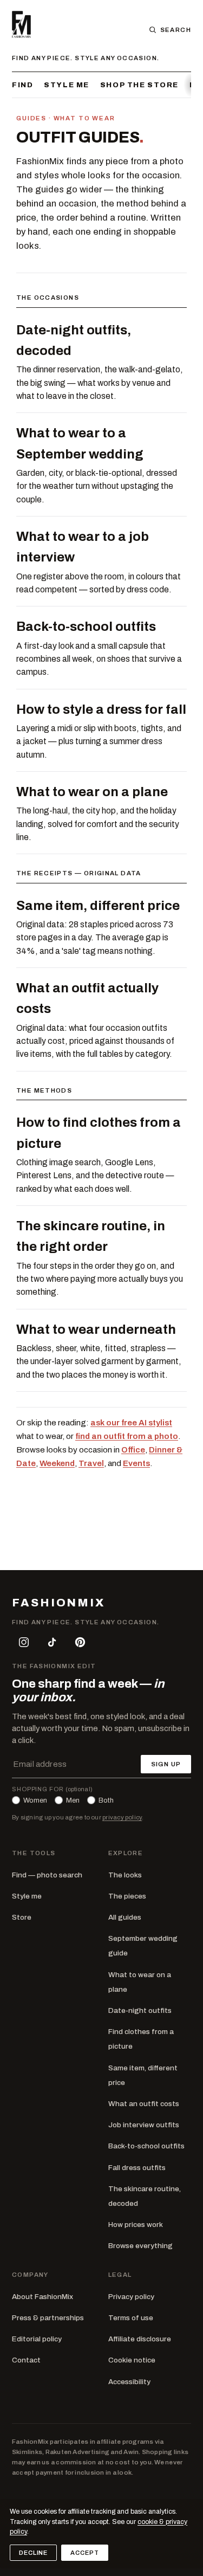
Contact (26, 2360)
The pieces (127, 1896)
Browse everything (140, 2246)
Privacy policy (131, 2297)
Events (136, 1463)
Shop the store (139, 85)
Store (22, 1917)
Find (22, 85)
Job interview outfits (144, 2125)
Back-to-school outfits (146, 2146)
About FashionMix (42, 2297)
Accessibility (129, 2382)
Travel (91, 1463)
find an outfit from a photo (127, 1436)
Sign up (166, 1764)
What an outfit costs (144, 2104)
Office (133, 1450)
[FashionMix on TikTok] (52, 1642)
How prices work (136, 2225)
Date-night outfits (140, 2010)
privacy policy (122, 1817)
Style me (67, 85)
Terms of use (131, 2318)
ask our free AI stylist (131, 1423)
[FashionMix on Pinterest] (80, 1642)
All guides (125, 1917)
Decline (33, 2553)
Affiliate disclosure (140, 2339)
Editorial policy (37, 2339)
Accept (84, 2553)
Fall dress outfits (137, 2168)
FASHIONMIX (58, 1603)
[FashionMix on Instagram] (24, 1642)
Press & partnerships (48, 2318)
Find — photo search (47, 1875)
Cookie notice (132, 2360)
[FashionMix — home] (21, 24)
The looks (125, 1875)
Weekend (57, 1463)
